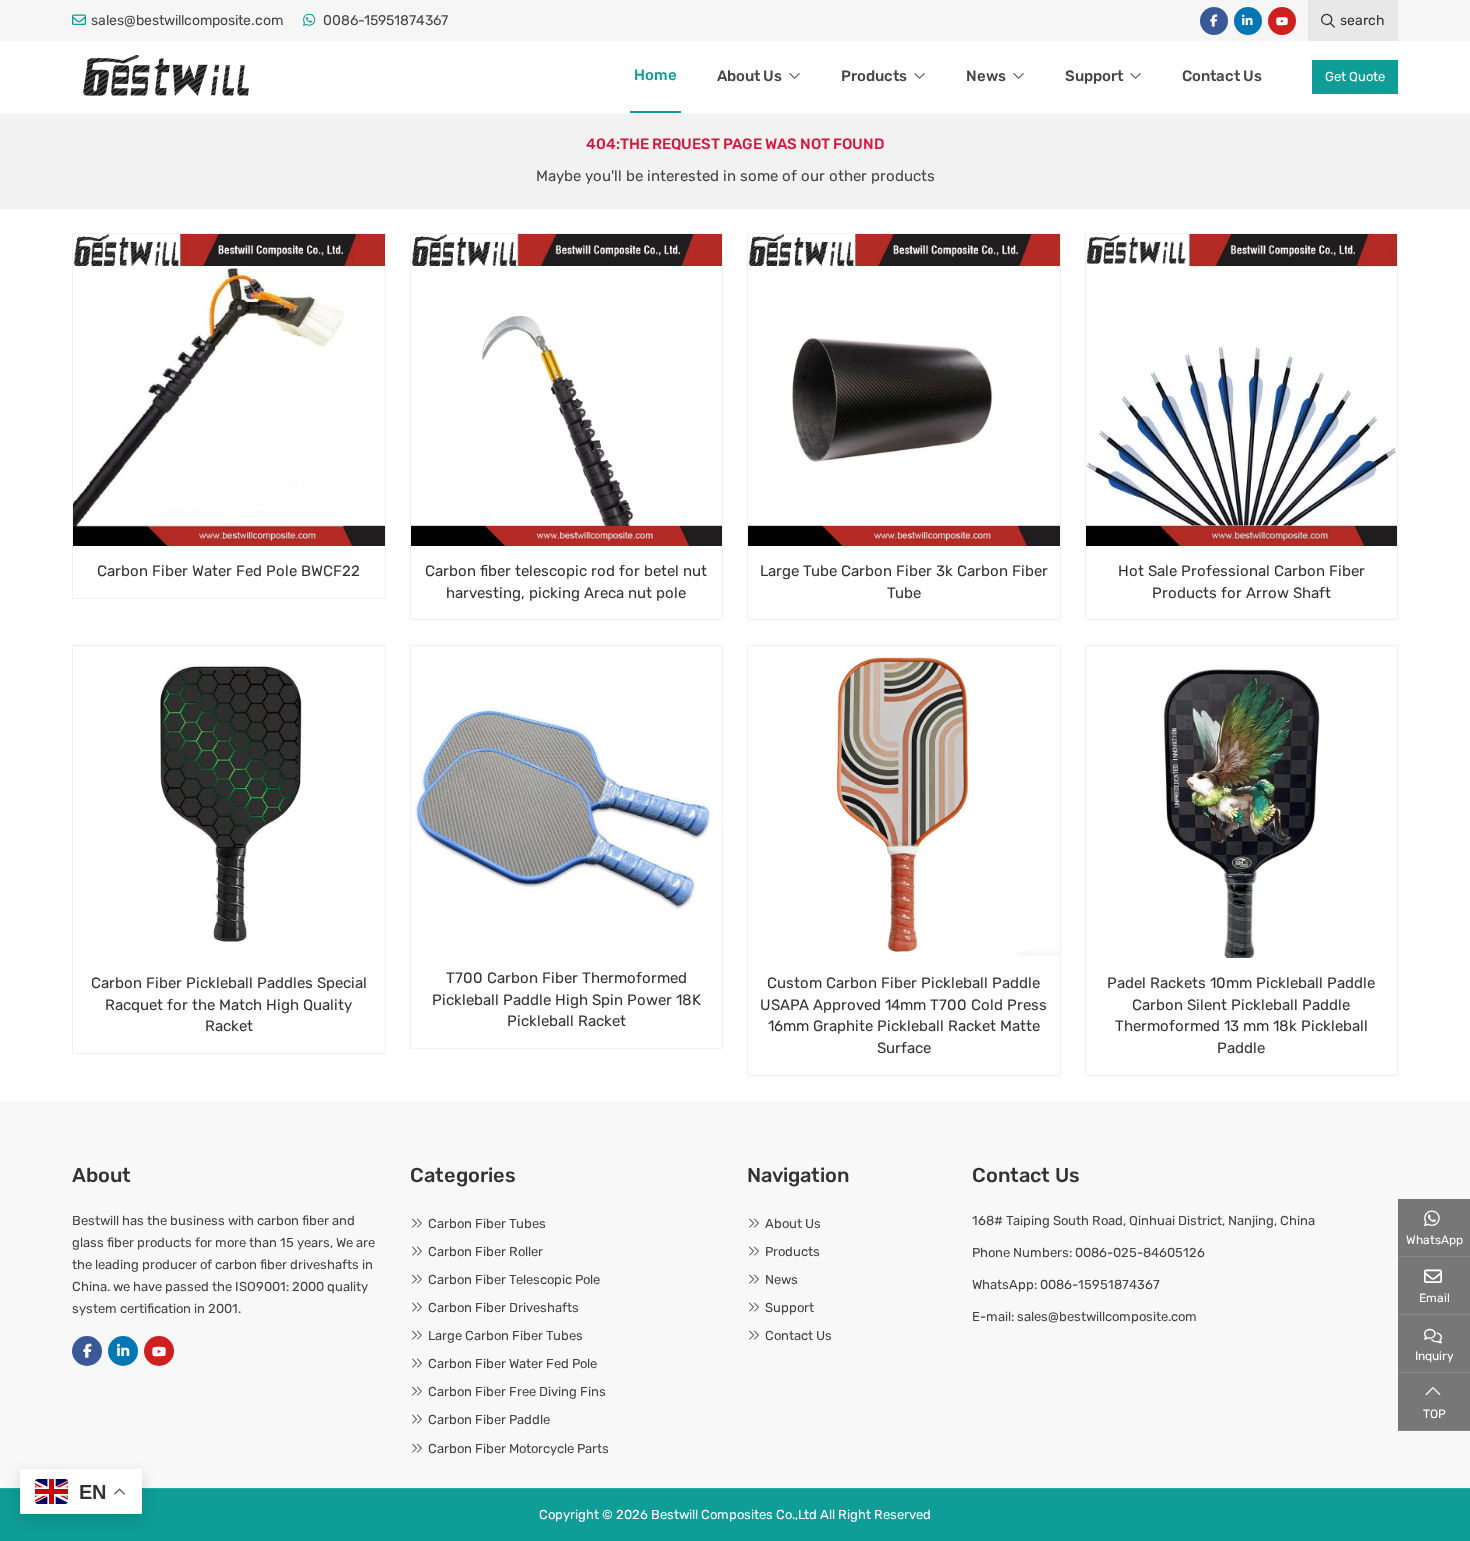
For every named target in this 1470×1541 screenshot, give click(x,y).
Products (874, 76)
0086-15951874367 (385, 20)
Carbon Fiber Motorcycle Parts (518, 1448)
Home (655, 75)
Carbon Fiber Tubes (487, 1223)
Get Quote (1355, 76)
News (986, 76)
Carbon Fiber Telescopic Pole (514, 1279)
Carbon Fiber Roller (485, 1251)
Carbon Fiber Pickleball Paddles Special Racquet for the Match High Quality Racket (229, 1005)
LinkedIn (1248, 21)
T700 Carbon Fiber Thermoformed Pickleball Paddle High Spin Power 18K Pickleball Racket (566, 1000)
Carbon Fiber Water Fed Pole (512, 1363)
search (1362, 20)
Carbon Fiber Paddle (489, 1419)
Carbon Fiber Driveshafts (503, 1307)
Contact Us (1222, 76)
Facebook (1214, 21)
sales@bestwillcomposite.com (187, 20)
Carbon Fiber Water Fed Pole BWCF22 (228, 571)
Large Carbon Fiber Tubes (505, 1335)
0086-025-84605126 (1140, 1252)
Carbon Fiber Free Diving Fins (517, 1391)
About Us (749, 76)
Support (1094, 76)
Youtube (1282, 21)
